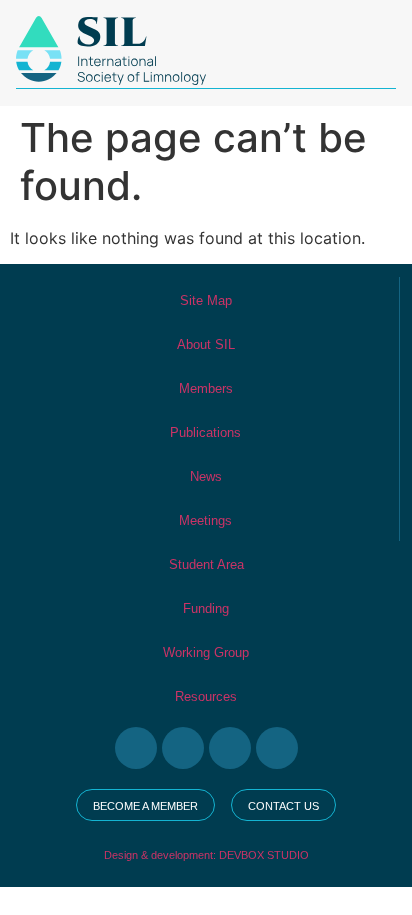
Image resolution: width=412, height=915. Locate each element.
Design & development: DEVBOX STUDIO (206, 855)
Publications (205, 432)
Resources (206, 696)
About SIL (206, 344)
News (206, 476)
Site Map (206, 300)
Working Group (206, 652)
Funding (206, 608)
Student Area (206, 564)
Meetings (205, 520)
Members (206, 388)
